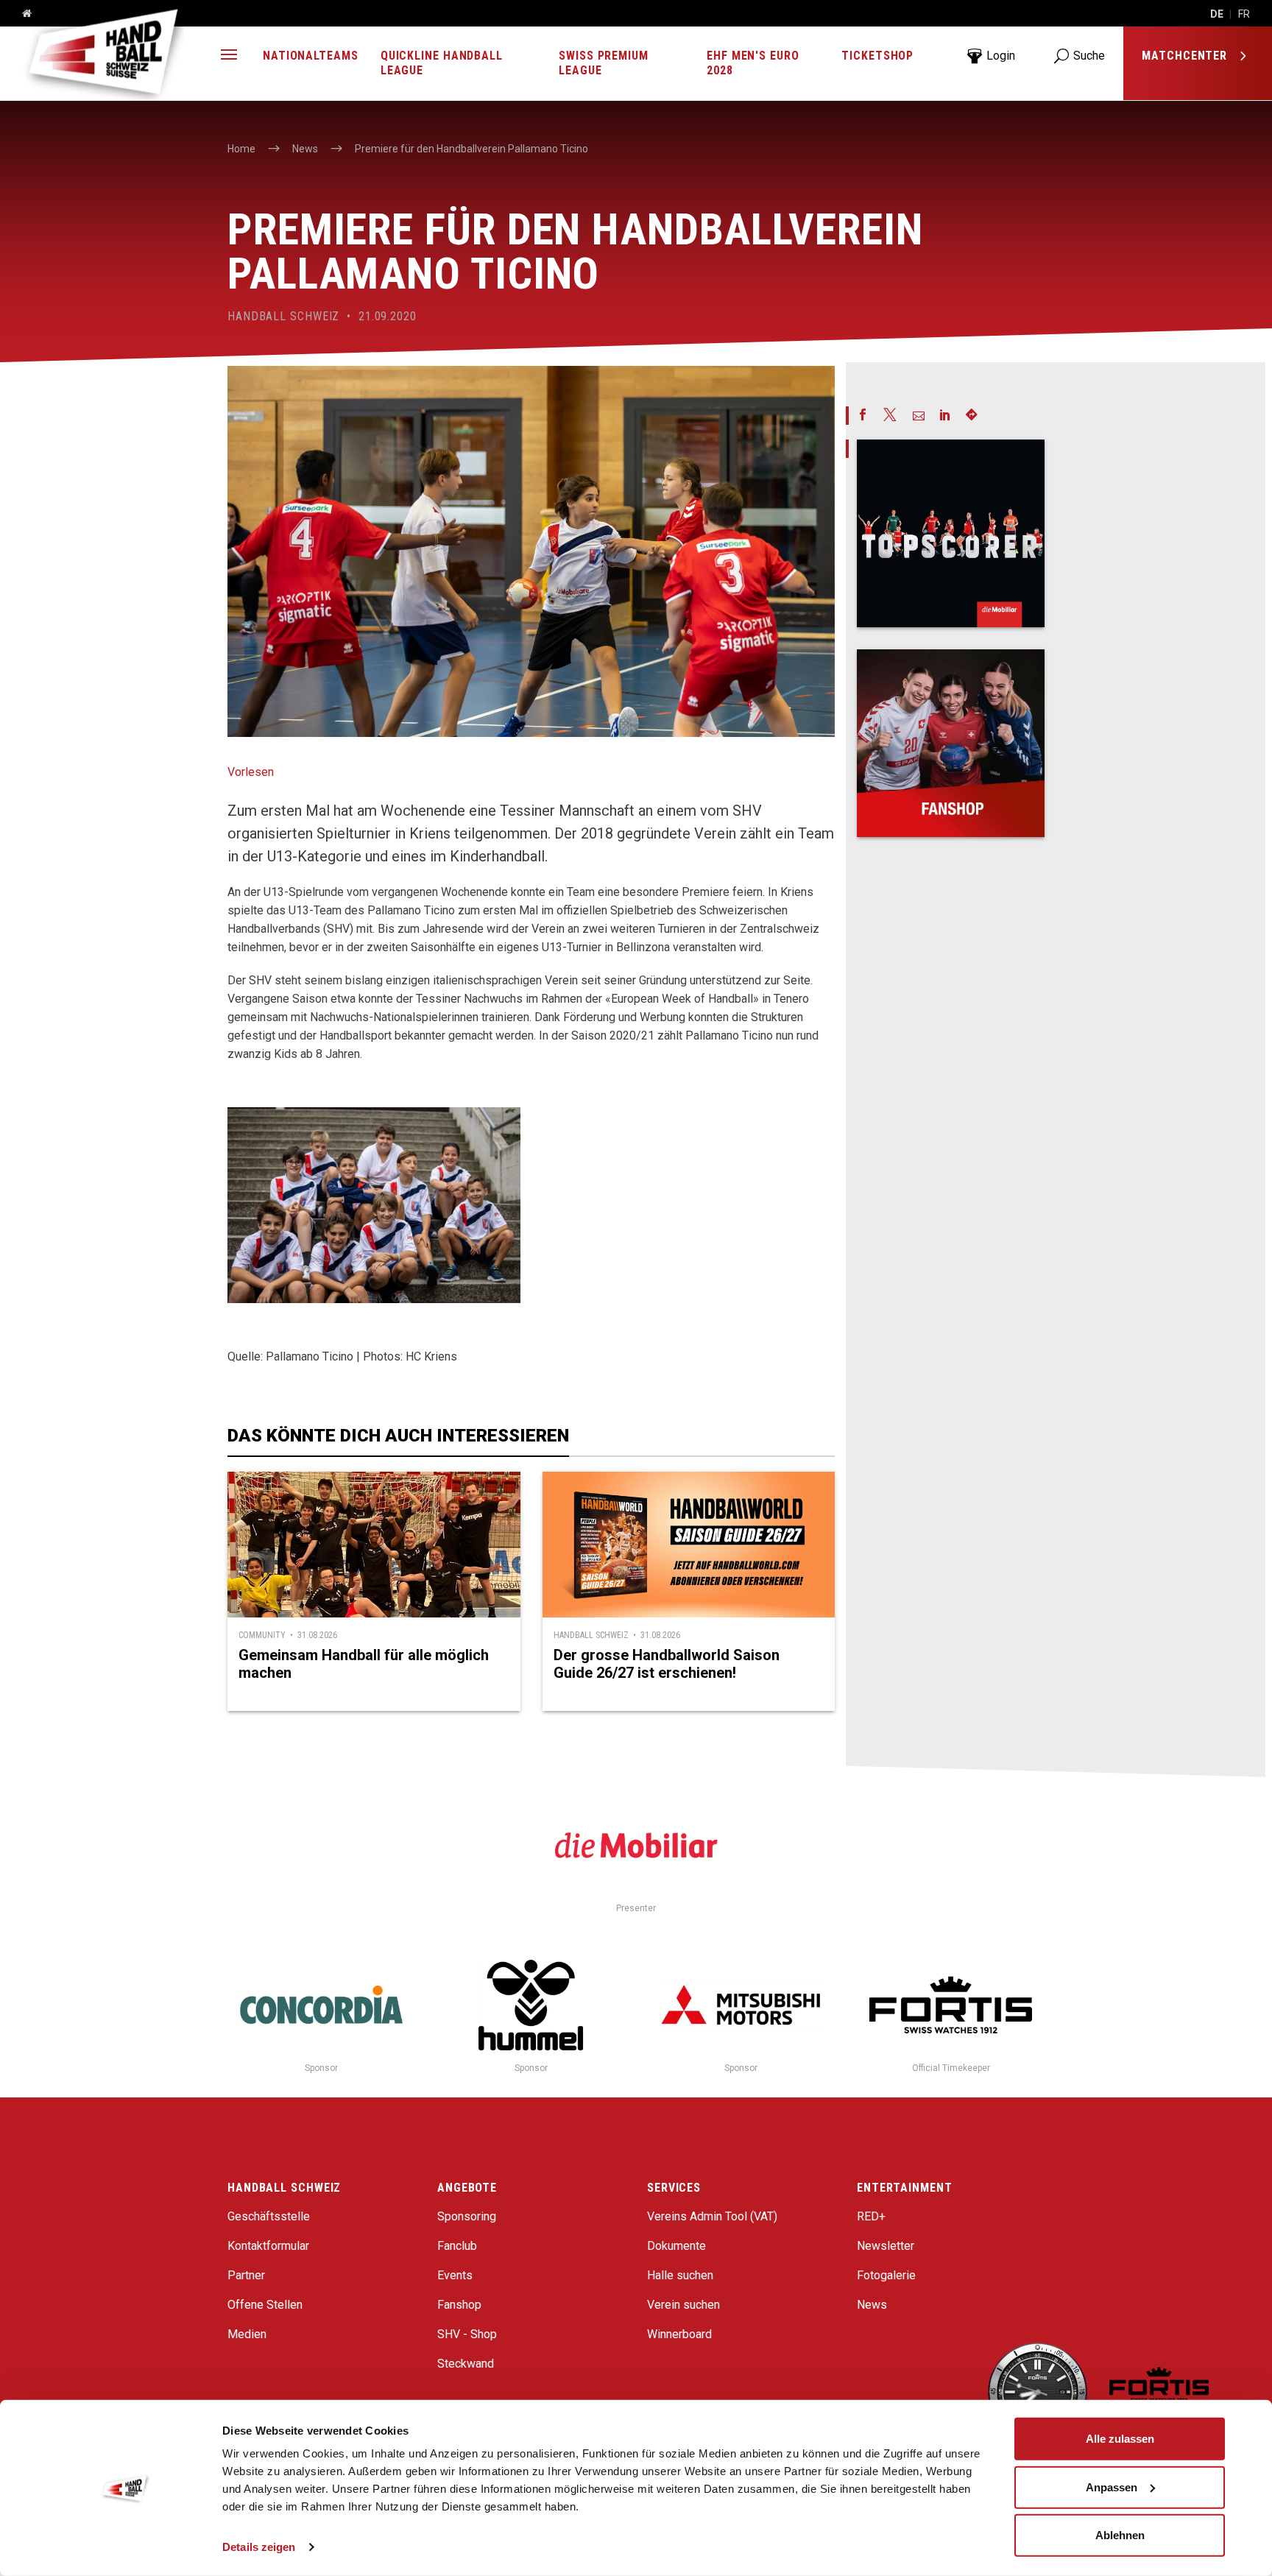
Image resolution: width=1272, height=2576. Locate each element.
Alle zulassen (1120, 2439)
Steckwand (466, 2364)
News (872, 2305)
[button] (229, 56)
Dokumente (676, 2246)
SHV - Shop (467, 2334)
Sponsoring (467, 2216)
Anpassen (1112, 2487)
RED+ (871, 2216)
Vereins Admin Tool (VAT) (712, 2216)
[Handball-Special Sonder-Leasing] (951, 533)
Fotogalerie (886, 2275)
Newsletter (886, 2246)
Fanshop (459, 2305)
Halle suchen (680, 2275)
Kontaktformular (268, 2246)
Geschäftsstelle (269, 2216)
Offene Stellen (265, 2305)
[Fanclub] (951, 743)
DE (1217, 14)
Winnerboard (679, 2334)
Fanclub (457, 2246)
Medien (247, 2334)
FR (1244, 14)
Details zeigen (259, 2547)
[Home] (21, 14)
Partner (246, 2275)
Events (455, 2275)
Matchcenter (1186, 56)
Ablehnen (1120, 2535)
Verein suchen (683, 2305)
